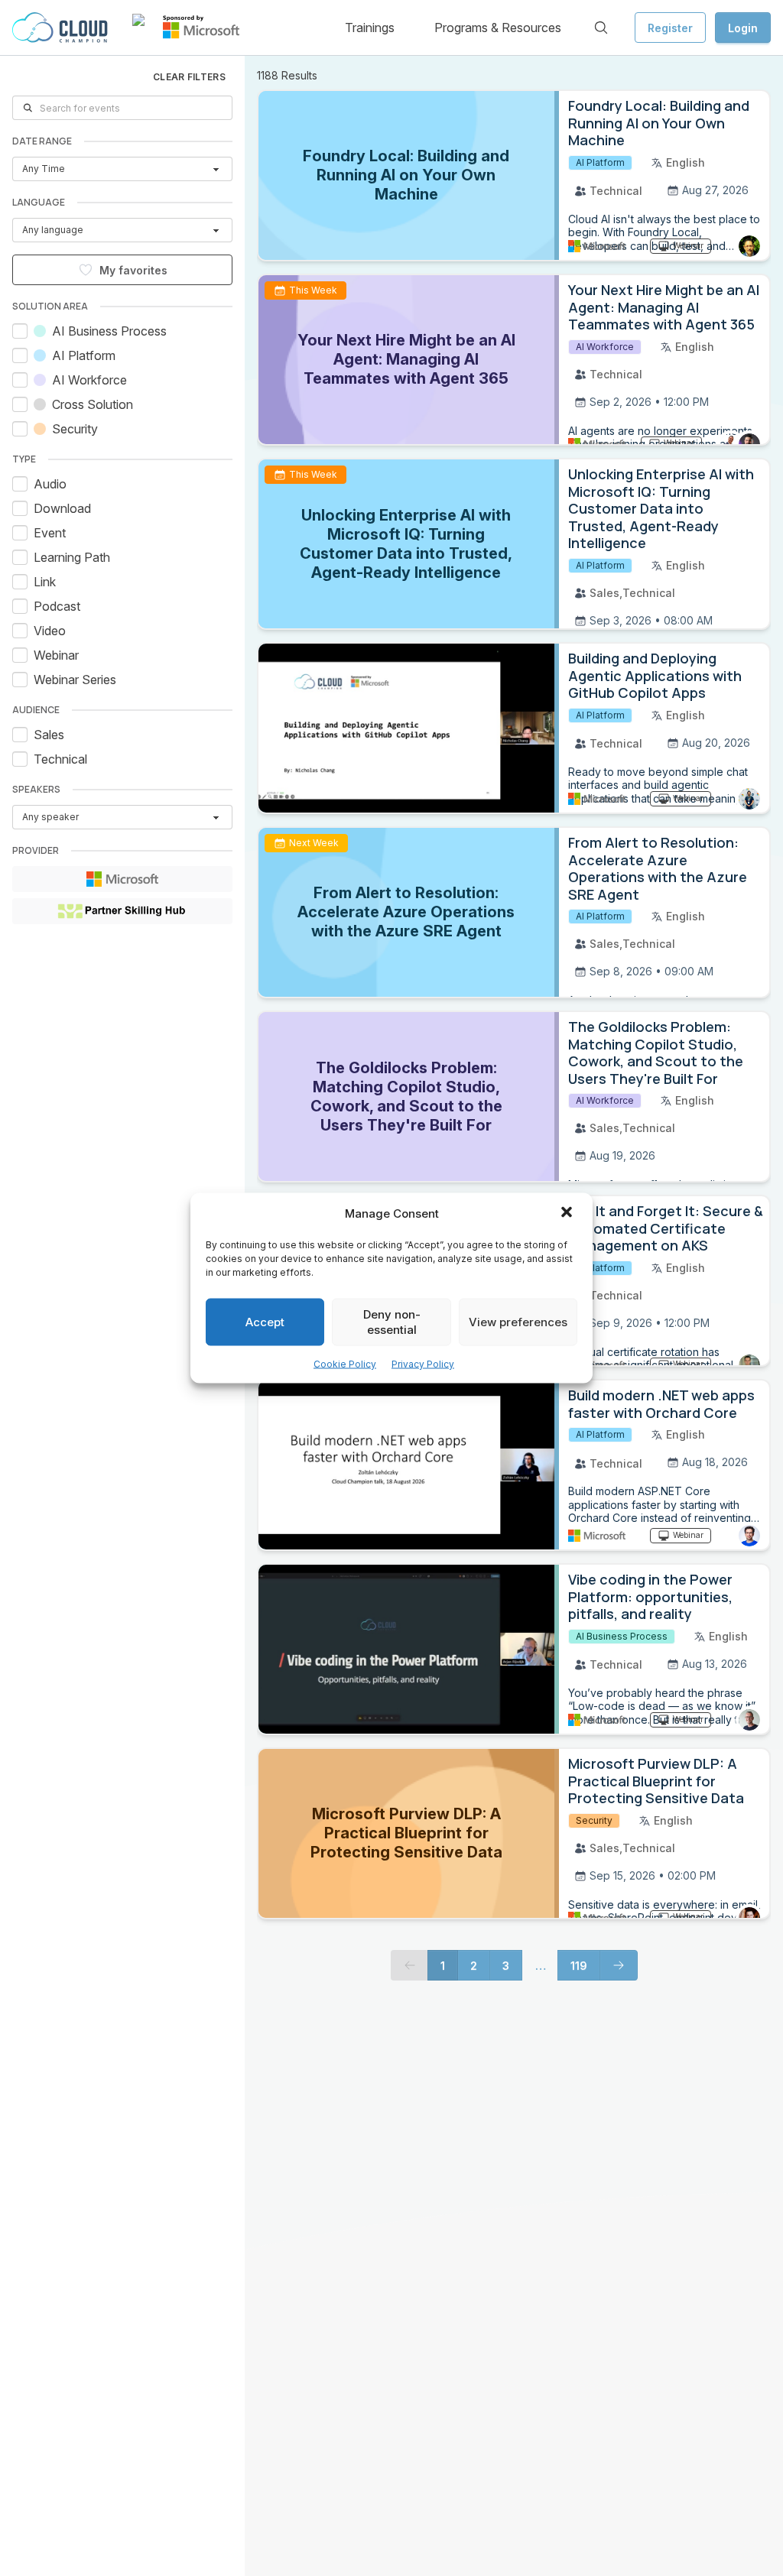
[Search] (601, 28)
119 (579, 1966)
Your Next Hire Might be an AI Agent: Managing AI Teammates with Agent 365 (664, 307)
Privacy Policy (423, 1364)
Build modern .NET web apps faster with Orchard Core (661, 1404)
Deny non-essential (392, 1322)
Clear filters (189, 77)
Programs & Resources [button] (498, 28)
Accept (265, 1322)
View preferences (518, 1322)
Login (743, 28)
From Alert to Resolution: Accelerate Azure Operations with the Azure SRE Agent (658, 868)
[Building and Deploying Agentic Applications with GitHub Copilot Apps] (409, 728)
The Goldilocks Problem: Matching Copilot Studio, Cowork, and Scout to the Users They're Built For (656, 1053)
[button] (568, 1214)
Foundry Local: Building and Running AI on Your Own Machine (659, 123)
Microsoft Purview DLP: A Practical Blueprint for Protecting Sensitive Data (656, 1781)
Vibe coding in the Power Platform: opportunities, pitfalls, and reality (650, 1596)
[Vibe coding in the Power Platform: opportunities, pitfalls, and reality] (409, 1649)
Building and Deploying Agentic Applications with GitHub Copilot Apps (655, 675)
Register (670, 28)
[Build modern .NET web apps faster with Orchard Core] (409, 1465)
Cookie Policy (345, 1364)
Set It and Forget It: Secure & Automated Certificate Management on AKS (666, 1228)
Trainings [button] (370, 28)
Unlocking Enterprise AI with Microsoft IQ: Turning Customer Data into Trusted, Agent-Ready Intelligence (661, 508)
